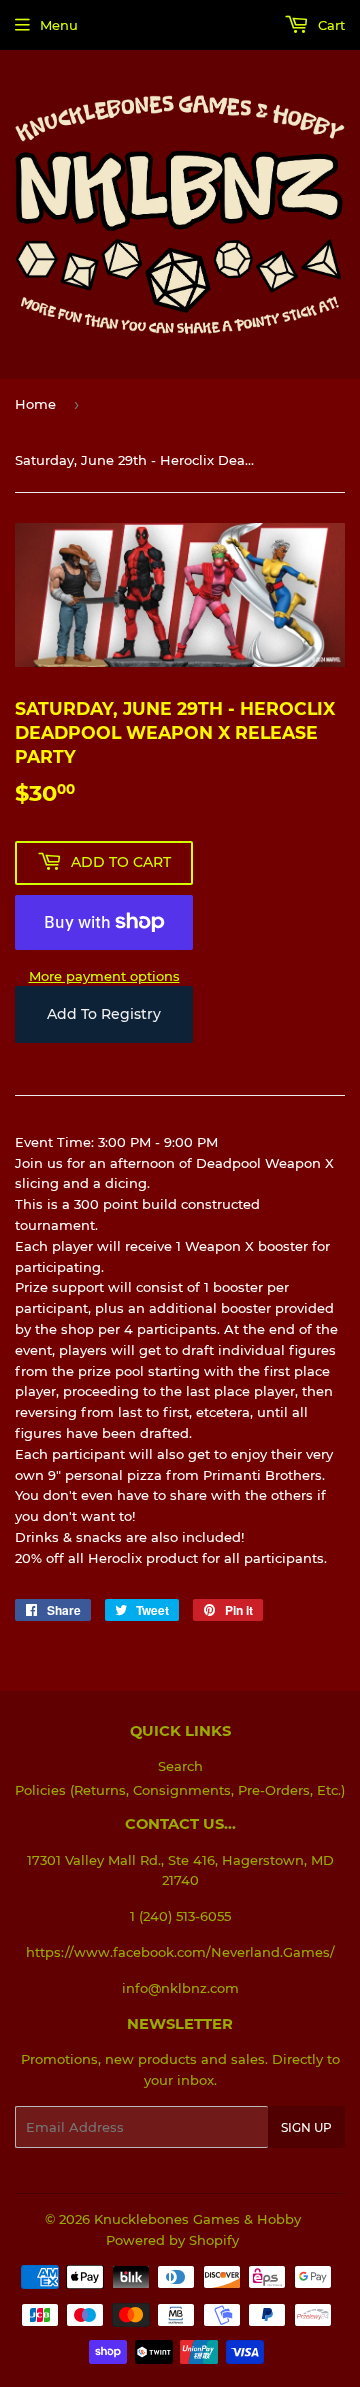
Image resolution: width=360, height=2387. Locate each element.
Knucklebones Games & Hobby (197, 2219)
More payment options (104, 976)
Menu (59, 25)
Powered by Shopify (172, 2240)
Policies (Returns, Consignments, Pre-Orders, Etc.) (180, 1790)
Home (35, 404)
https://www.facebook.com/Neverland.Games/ (180, 1952)
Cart (329, 25)
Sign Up (306, 2127)
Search (180, 1766)
